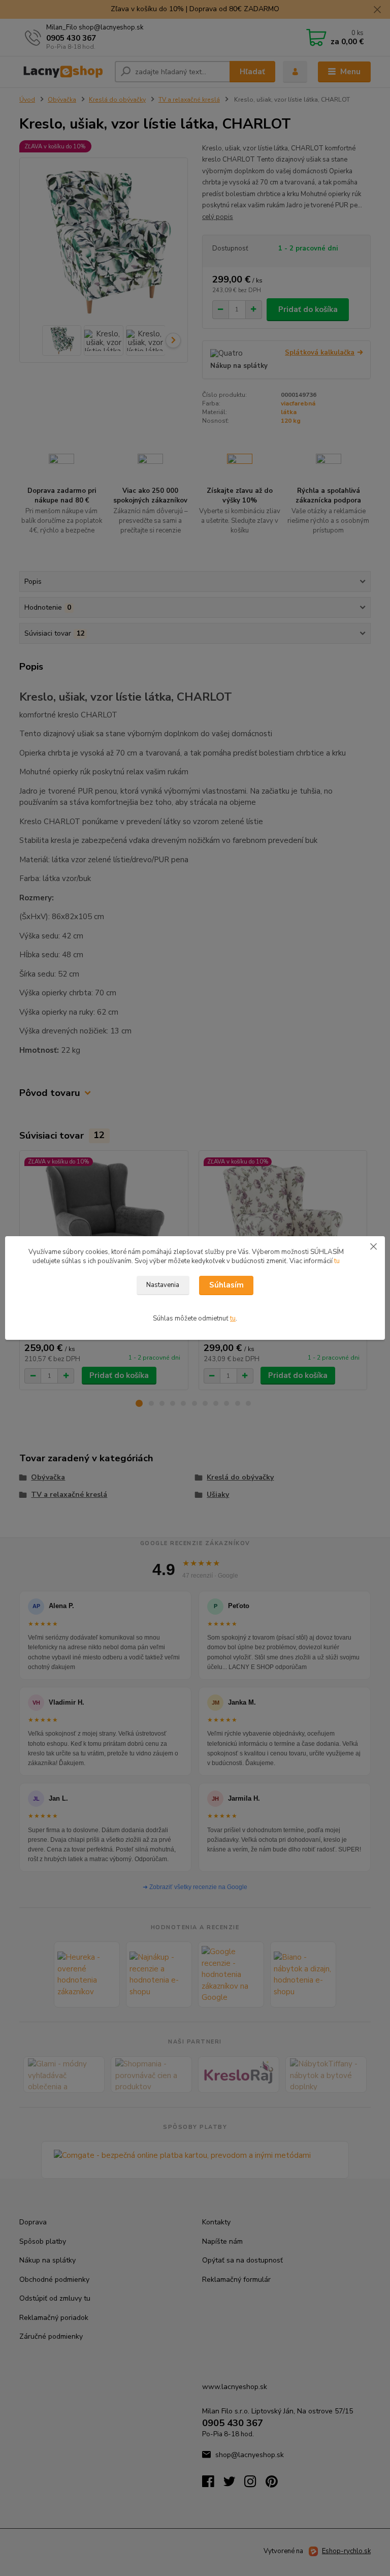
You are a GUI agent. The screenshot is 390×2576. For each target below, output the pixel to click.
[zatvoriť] (373, 1246)
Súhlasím (226, 1285)
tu (337, 1261)
